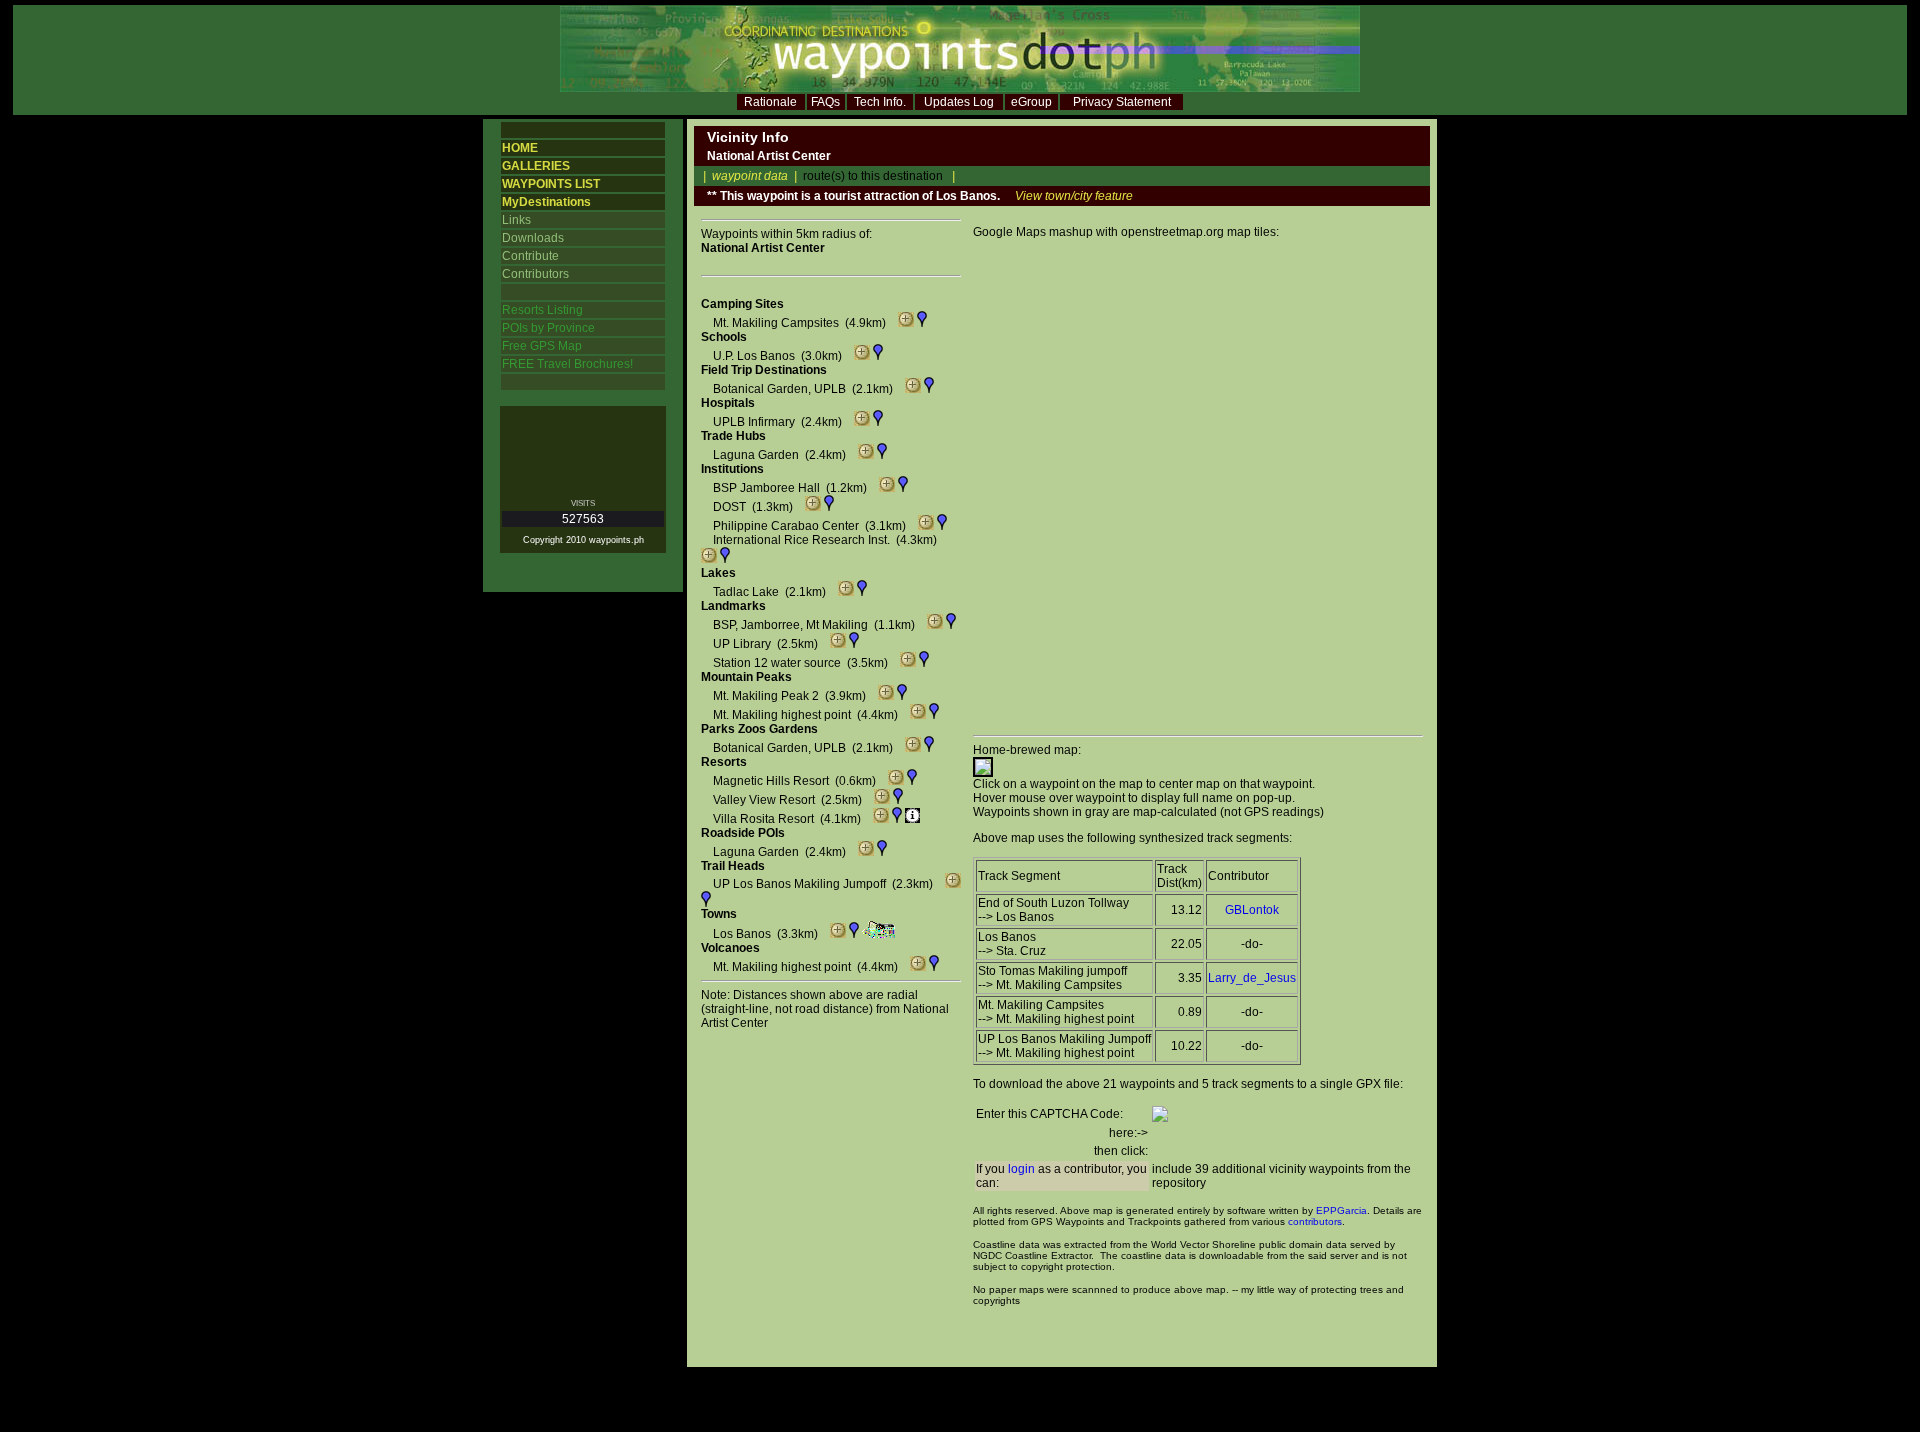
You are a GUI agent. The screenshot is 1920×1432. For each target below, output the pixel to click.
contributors (1315, 1221)
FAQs (825, 102)
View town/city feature (1074, 196)
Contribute (530, 256)
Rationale (770, 102)
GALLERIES (536, 166)
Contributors (535, 274)
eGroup (1031, 102)
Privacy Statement (1122, 102)
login (1021, 1169)
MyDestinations (546, 202)
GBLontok (1252, 910)
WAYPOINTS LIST (551, 184)
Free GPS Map (542, 346)
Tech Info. (880, 102)
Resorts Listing (542, 310)
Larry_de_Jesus (1252, 978)
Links (516, 220)
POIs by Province (548, 328)
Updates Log (959, 102)
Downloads (533, 238)
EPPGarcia (1341, 1210)
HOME (520, 148)
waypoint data (750, 176)
